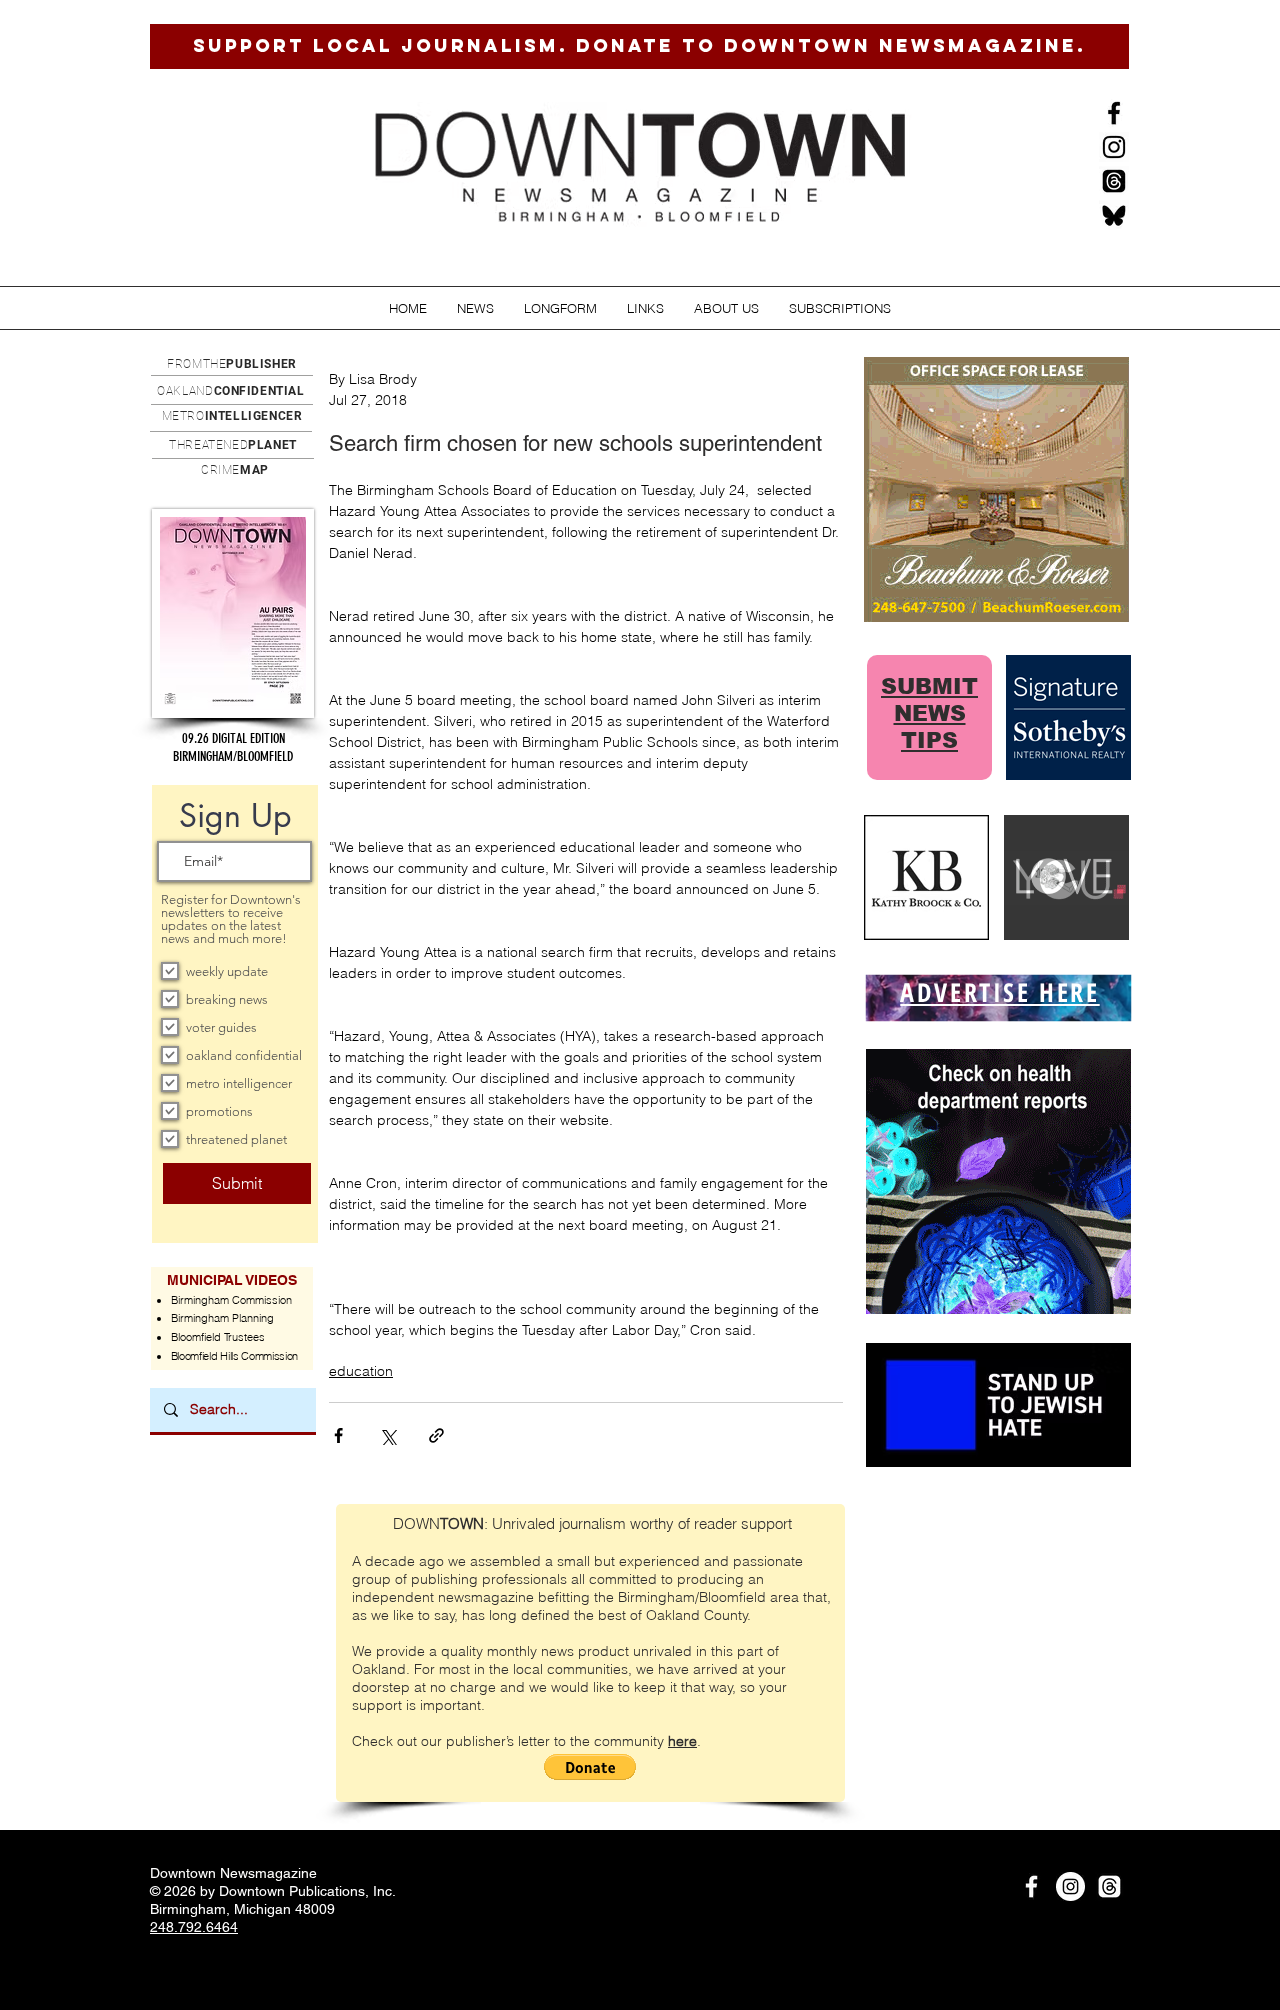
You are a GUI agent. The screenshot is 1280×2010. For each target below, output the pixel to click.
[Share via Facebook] (338, 1435)
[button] (475, 308)
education (361, 1371)
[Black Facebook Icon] (1114, 113)
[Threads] (1114, 181)
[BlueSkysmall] (1114, 215)
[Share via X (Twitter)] (387, 1435)
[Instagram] (1114, 147)
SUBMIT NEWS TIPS (929, 713)
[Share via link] (436, 1435)
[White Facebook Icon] (1031, 1886)
